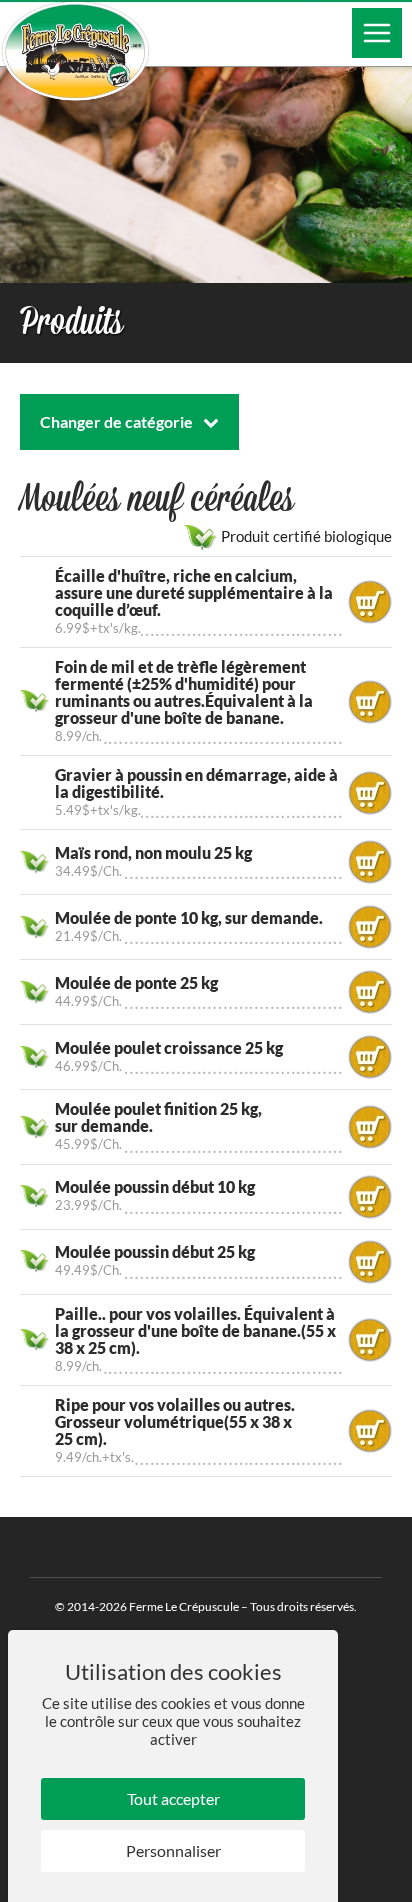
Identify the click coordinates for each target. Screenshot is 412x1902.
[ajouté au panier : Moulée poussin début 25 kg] (370, 1262)
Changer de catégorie (116, 421)
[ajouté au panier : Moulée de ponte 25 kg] (370, 992)
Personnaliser (173, 1850)
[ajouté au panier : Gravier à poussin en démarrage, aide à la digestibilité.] (370, 793)
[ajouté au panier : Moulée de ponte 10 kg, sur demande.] (370, 927)
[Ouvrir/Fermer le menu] (377, 33)
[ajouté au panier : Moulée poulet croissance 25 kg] (370, 1057)
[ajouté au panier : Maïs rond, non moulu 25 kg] (370, 862)
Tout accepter (173, 1798)
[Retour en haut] (395, 1885)
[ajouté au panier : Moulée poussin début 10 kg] (370, 1197)
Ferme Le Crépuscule (184, 1606)
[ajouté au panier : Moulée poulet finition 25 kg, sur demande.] (370, 1127)
